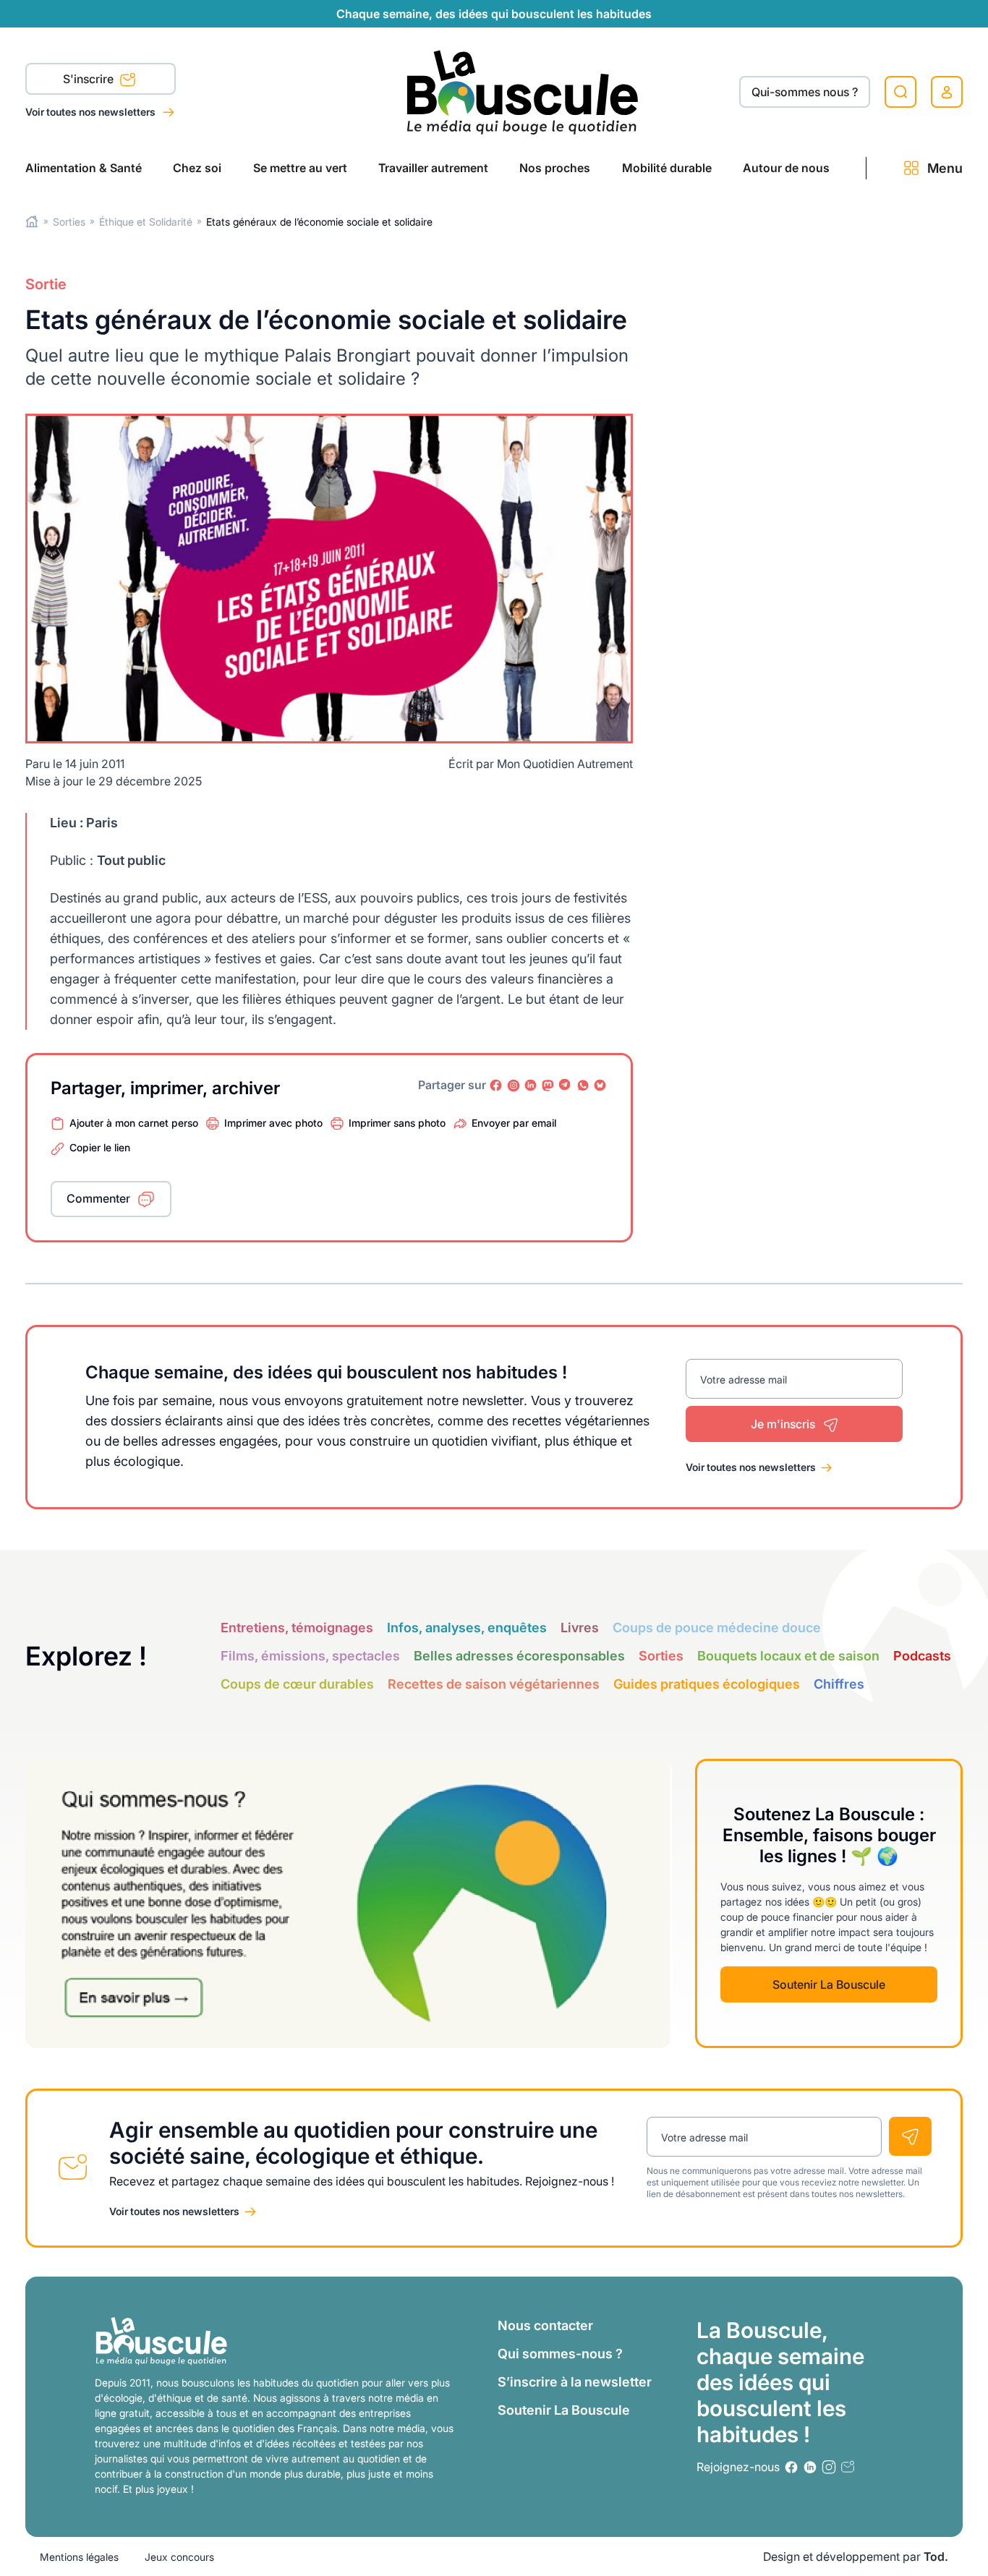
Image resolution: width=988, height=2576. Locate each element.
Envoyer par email (514, 1123)
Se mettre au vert (300, 168)
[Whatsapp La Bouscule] (583, 1086)
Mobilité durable (667, 168)
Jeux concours (179, 2557)
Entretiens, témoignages (297, 1628)
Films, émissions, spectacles (310, 1656)
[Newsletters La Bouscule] (848, 2467)
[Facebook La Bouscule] (496, 1086)
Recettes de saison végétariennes (494, 1684)
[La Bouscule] (523, 91)
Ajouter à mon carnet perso (134, 1123)
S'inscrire (90, 79)
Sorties (69, 222)
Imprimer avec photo (273, 1123)
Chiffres (839, 1684)
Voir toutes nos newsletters (91, 112)
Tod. (936, 2556)
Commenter (98, 1198)
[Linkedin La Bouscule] (531, 1086)
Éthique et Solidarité (146, 222)
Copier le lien (100, 1147)
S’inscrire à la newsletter (575, 2382)
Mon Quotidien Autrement (565, 764)
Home (32, 222)
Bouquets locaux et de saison (788, 1656)
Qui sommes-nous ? (560, 2354)
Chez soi (197, 168)
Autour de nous (786, 168)
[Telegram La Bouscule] (566, 1086)
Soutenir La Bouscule (829, 1984)
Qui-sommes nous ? (805, 92)
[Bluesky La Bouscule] (600, 1086)
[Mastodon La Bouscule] (548, 1086)
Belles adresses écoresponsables (519, 1656)
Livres (580, 1628)
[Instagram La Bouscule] (514, 1086)
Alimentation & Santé (84, 168)
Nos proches (555, 168)
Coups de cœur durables (297, 1684)
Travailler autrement (433, 168)
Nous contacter (545, 2325)
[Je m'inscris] (910, 2136)
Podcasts (922, 1656)
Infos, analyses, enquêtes (467, 1628)
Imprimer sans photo (397, 1123)
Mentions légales (79, 2557)
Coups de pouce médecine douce (717, 1628)
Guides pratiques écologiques (707, 1684)
